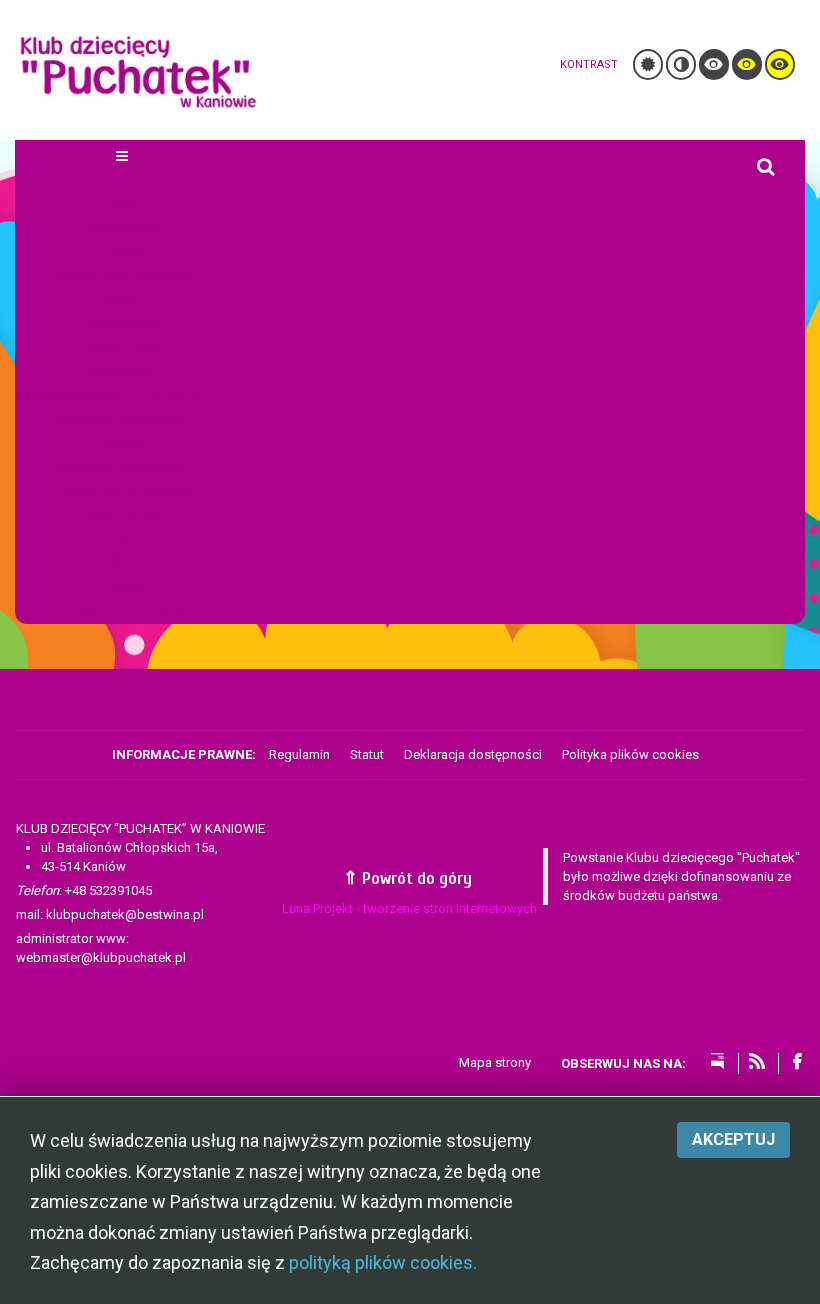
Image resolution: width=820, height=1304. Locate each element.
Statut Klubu (122, 347)
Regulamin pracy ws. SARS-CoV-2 (122, 394)
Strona (122, 442)
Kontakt (122, 585)
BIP (122, 561)
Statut (367, 754)
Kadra (122, 299)
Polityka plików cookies (630, 754)
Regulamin (122, 371)
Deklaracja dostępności (122, 418)
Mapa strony (122, 513)
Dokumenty (122, 323)
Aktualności (122, 228)
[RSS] (757, 1062)
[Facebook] (797, 1062)
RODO (122, 537)
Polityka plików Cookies (122, 490)
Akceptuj (733, 1139)
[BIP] (717, 1062)
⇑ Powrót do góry (409, 878)
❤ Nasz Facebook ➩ (122, 609)
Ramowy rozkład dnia (122, 275)
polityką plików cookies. (383, 1262)
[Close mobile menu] (122, 180)
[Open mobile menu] (122, 156)
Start (122, 204)
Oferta (122, 252)
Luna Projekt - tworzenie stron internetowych (409, 908)
